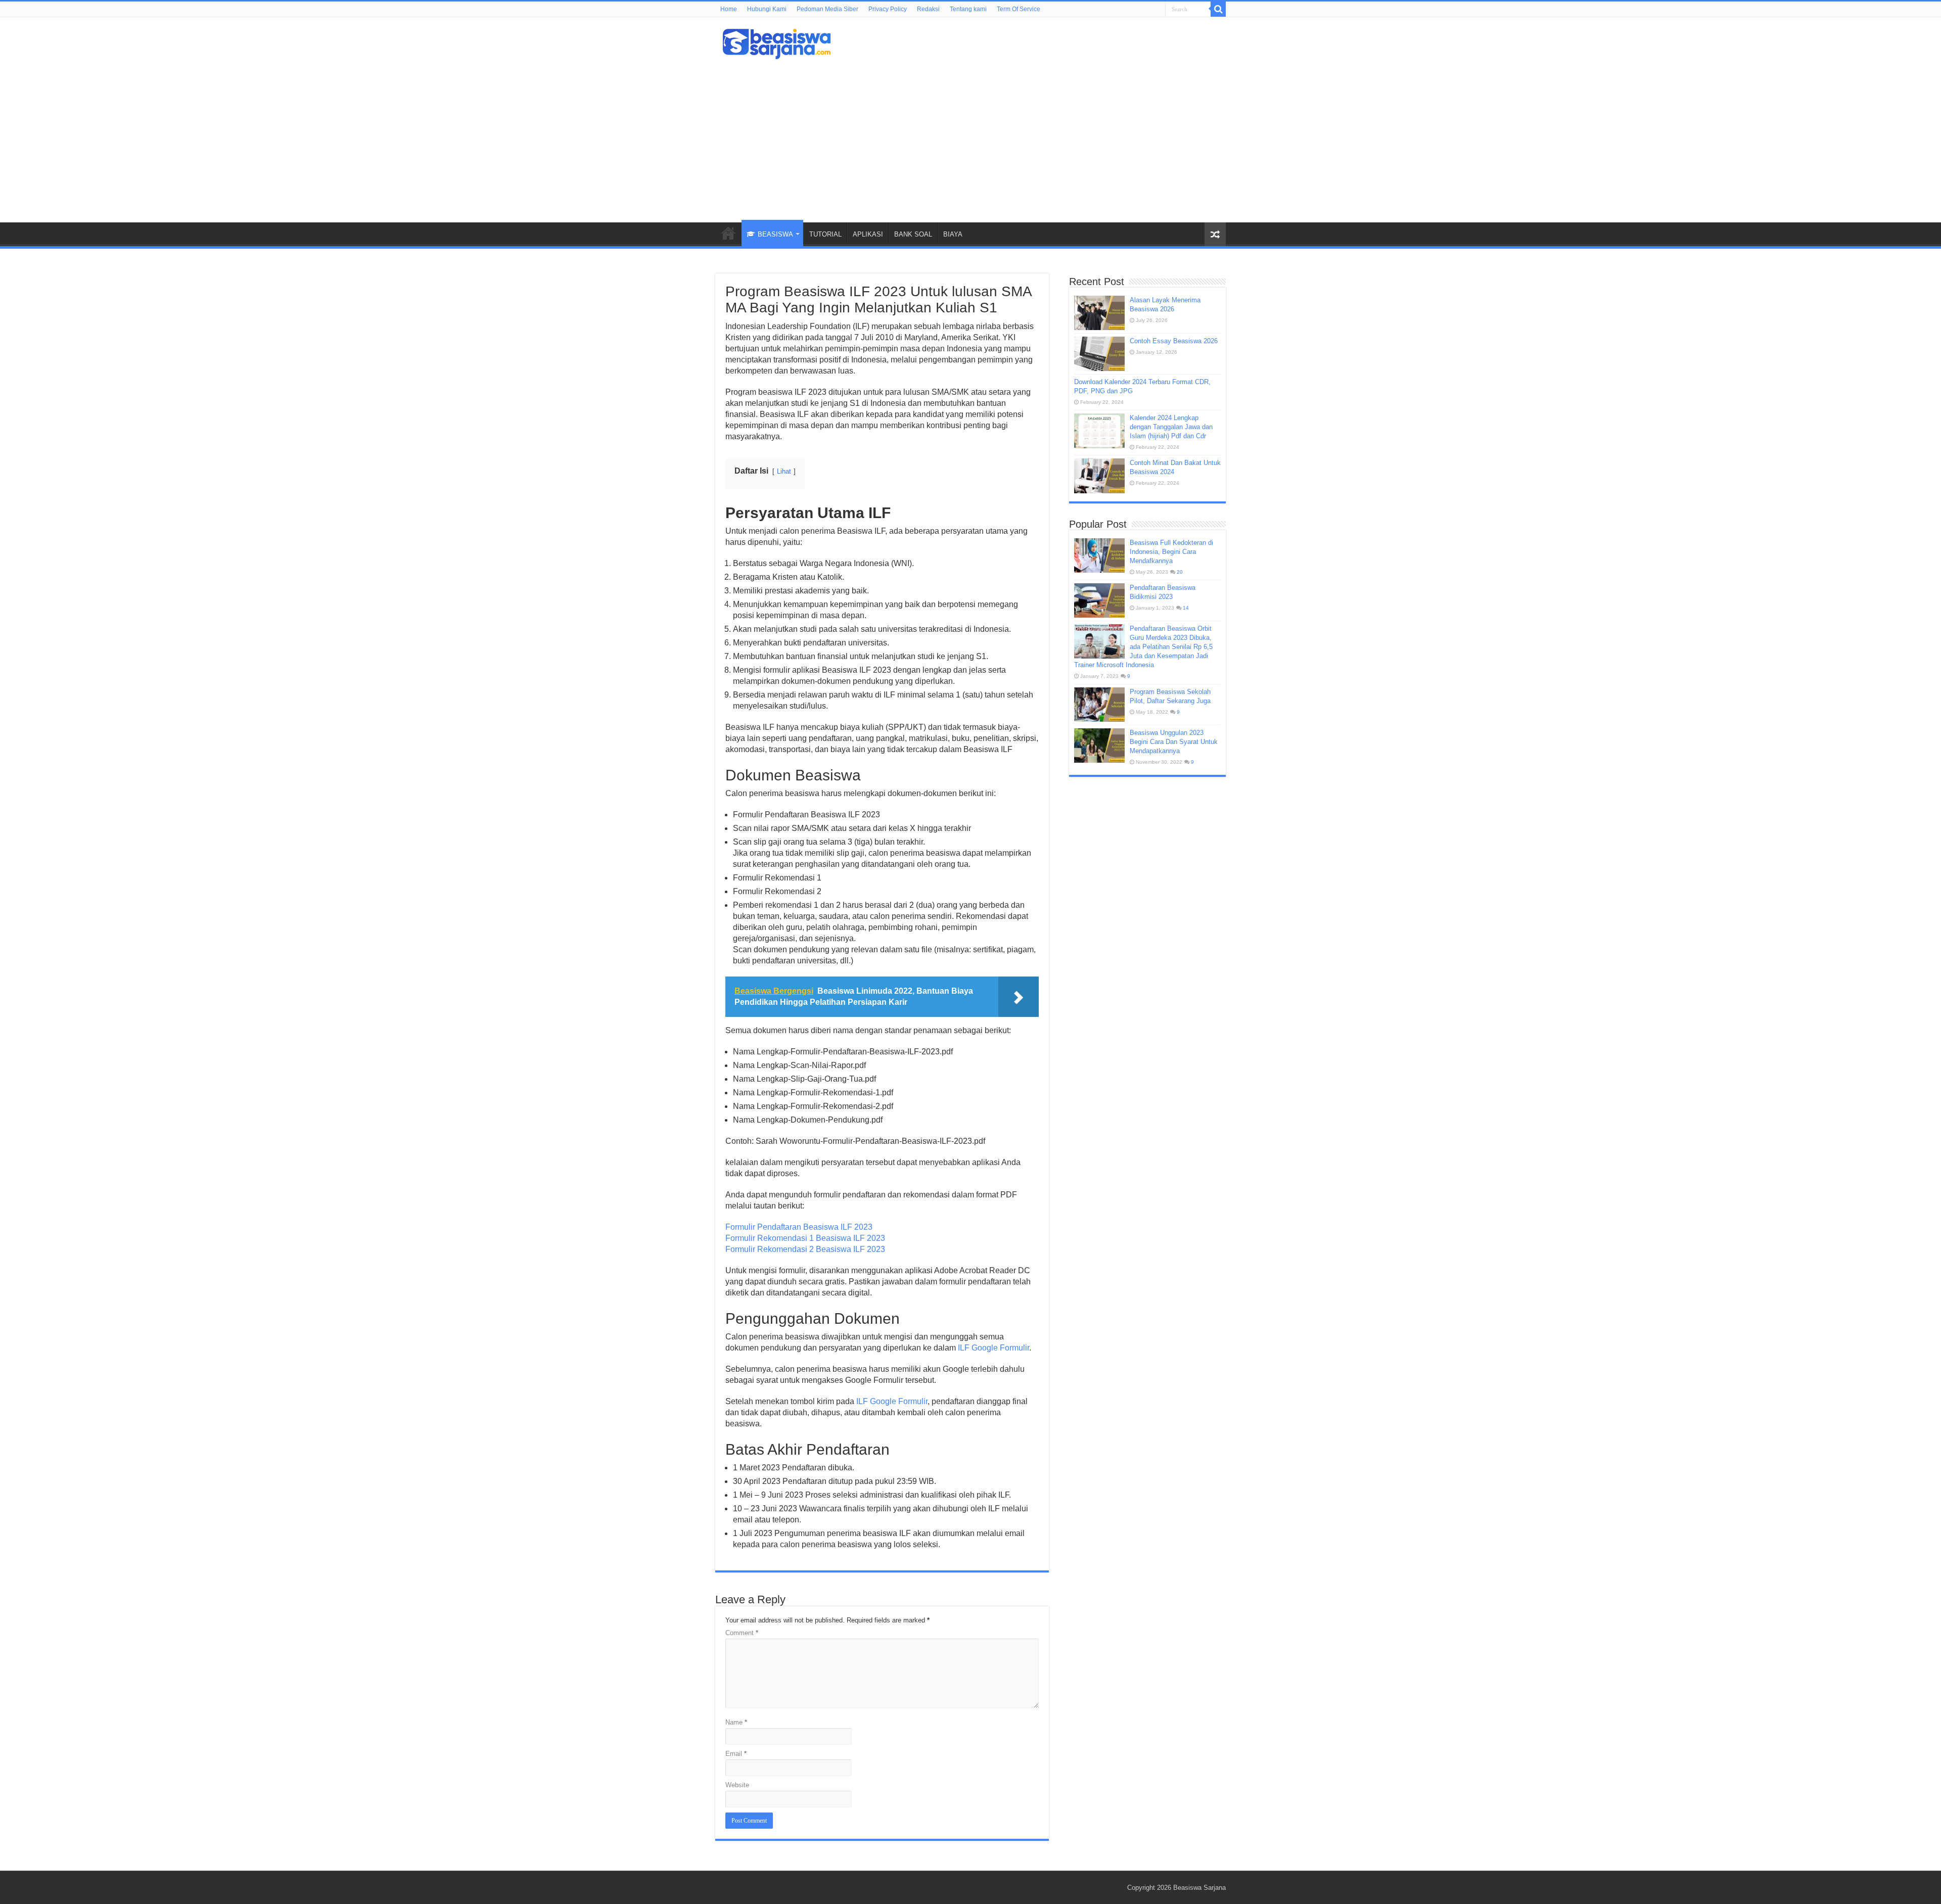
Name (736, 1722)
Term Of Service (1019, 9)
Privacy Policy (888, 9)
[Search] (1218, 9)
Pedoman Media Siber (827, 9)
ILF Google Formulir (993, 1348)
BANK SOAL (913, 234)
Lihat (784, 471)
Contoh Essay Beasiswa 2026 (1174, 341)
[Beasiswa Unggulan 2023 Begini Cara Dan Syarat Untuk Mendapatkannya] (1099, 746)
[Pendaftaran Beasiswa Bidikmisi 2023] (1099, 600)
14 (1186, 608)
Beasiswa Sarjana (1199, 1888)
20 (1180, 572)
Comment (742, 1633)
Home (729, 9)
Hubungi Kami (767, 9)
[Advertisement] (970, 136)
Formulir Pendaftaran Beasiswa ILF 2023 (799, 1227)
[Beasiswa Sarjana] (777, 42)
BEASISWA (775, 234)
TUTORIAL (825, 234)
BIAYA (953, 234)
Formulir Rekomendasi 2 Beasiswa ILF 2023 (805, 1249)
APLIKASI (868, 234)
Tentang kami (968, 9)
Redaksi (928, 9)
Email (736, 1754)
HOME (728, 233)
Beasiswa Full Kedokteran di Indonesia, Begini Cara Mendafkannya (1171, 552)
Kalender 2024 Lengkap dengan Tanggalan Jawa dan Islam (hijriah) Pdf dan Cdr (1171, 427)
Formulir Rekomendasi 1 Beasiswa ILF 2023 (805, 1238)
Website (737, 1785)
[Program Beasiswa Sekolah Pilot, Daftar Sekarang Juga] (1099, 705)
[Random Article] (1215, 234)
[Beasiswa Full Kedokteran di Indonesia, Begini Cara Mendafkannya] (1099, 555)
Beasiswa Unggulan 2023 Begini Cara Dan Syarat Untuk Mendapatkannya (1174, 742)
